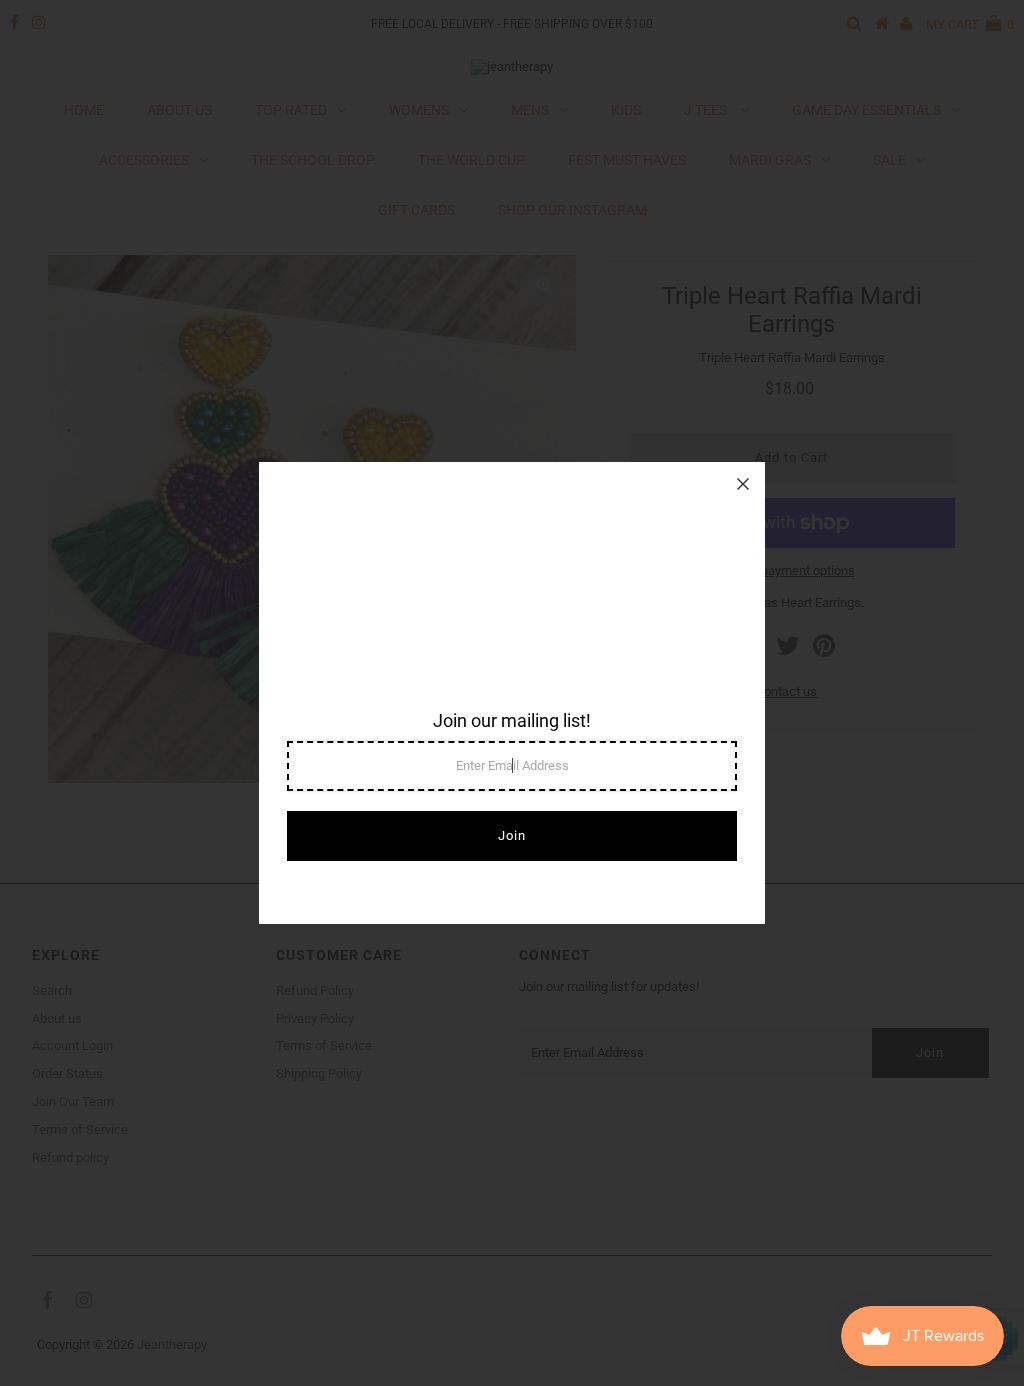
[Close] (743, 484)
